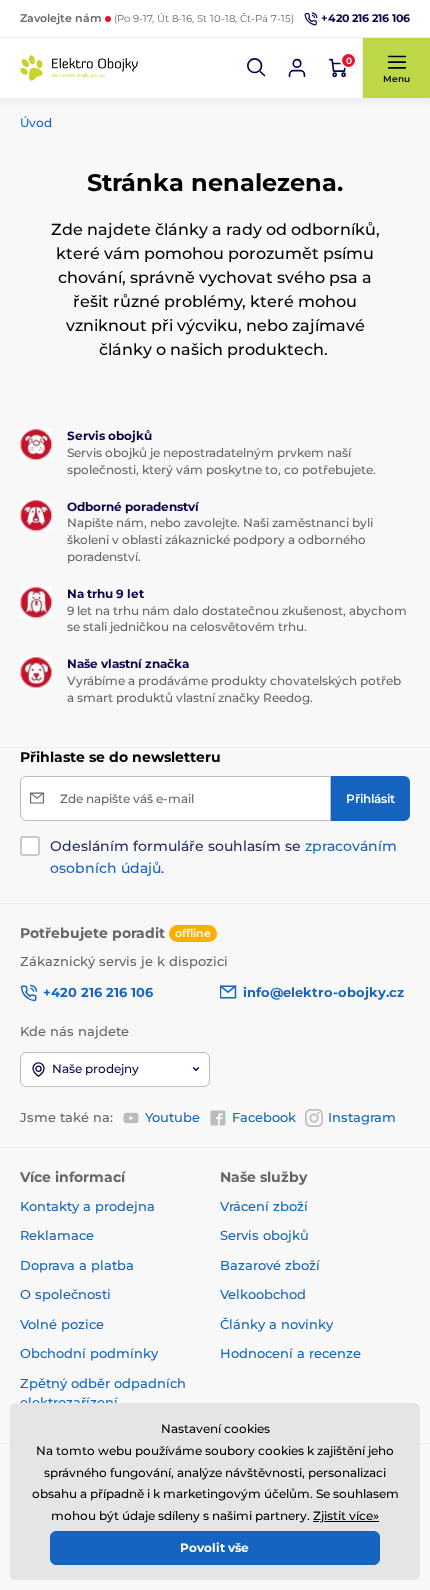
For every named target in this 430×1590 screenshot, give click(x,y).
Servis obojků (264, 1235)
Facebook (264, 1117)
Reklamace (57, 1235)
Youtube (172, 1117)
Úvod (36, 122)
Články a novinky (276, 1324)
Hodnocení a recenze (290, 1353)
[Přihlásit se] (297, 68)
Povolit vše (214, 1547)
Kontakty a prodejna (87, 1206)
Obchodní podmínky (89, 1353)
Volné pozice (62, 1324)
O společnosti (65, 1294)
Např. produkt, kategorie (149, 112)
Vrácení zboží (264, 1206)
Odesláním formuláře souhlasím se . (223, 857)
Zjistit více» (346, 1515)
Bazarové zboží (270, 1265)
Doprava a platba (77, 1265)
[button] (257, 68)
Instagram (362, 1117)
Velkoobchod (263, 1294)
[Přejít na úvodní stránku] (80, 68)
